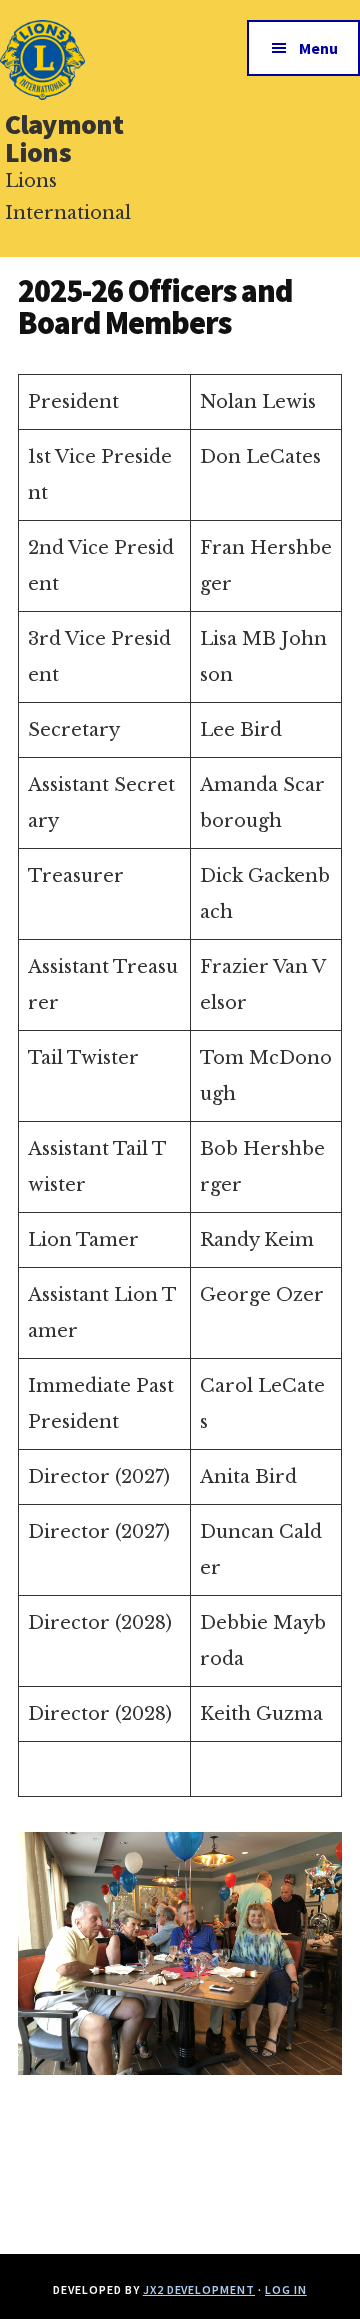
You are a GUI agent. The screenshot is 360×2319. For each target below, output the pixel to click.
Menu (318, 48)
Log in (286, 2289)
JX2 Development (199, 2289)
